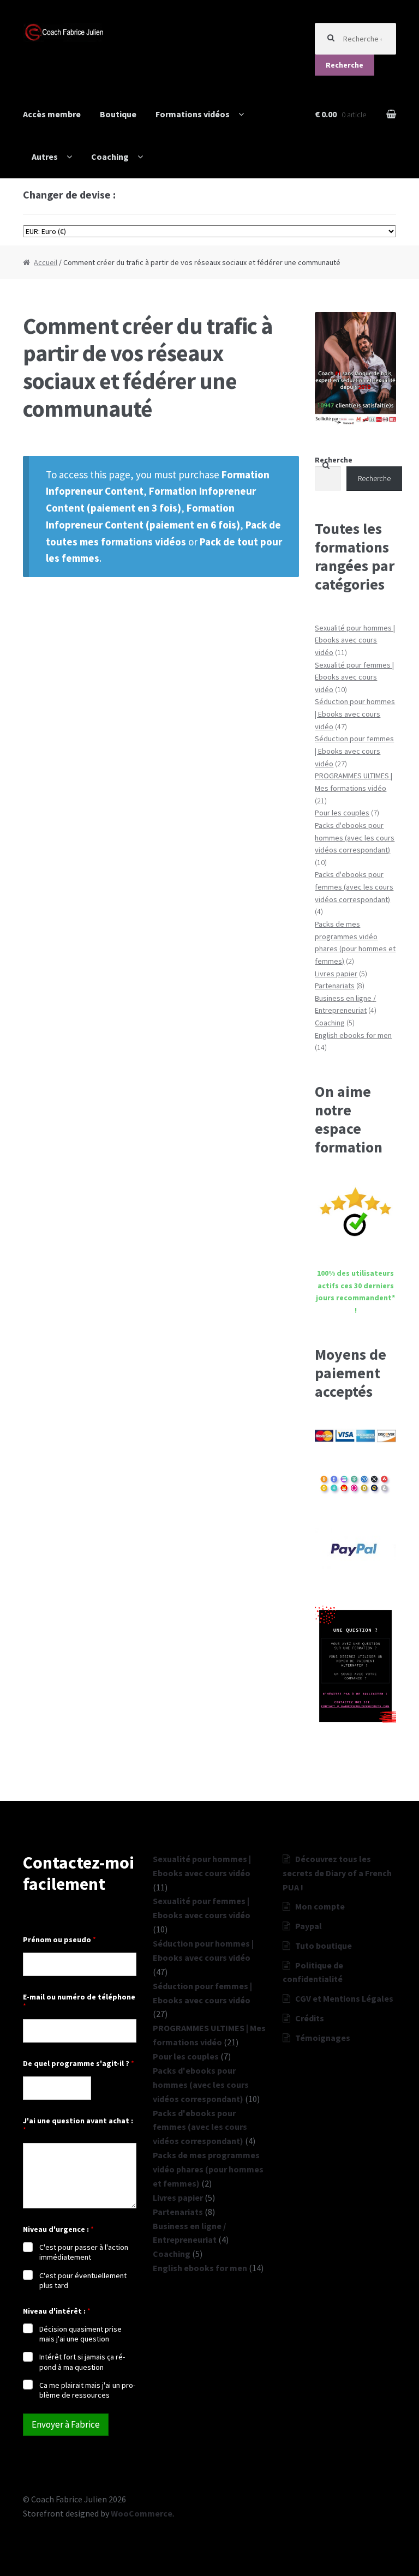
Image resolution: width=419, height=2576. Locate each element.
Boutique (118, 114)
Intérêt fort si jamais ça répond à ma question (82, 2362)
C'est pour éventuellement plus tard (83, 2280)
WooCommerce (142, 2513)
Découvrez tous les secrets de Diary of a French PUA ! (337, 1873)
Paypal (309, 1926)
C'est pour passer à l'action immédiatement (84, 2252)
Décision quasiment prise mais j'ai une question (80, 2334)
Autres (45, 157)
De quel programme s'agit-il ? (79, 2064)
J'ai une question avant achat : (78, 2125)
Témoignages (323, 2038)
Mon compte (320, 1906)
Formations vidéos (193, 114)
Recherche (345, 65)
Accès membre (52, 114)
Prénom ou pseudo (59, 1940)
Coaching (110, 157)
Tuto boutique (324, 1945)
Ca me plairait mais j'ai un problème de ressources (87, 2390)
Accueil (46, 262)
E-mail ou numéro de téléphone (79, 2002)
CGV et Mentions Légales (344, 1998)
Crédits (310, 2018)
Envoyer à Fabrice (66, 2424)
